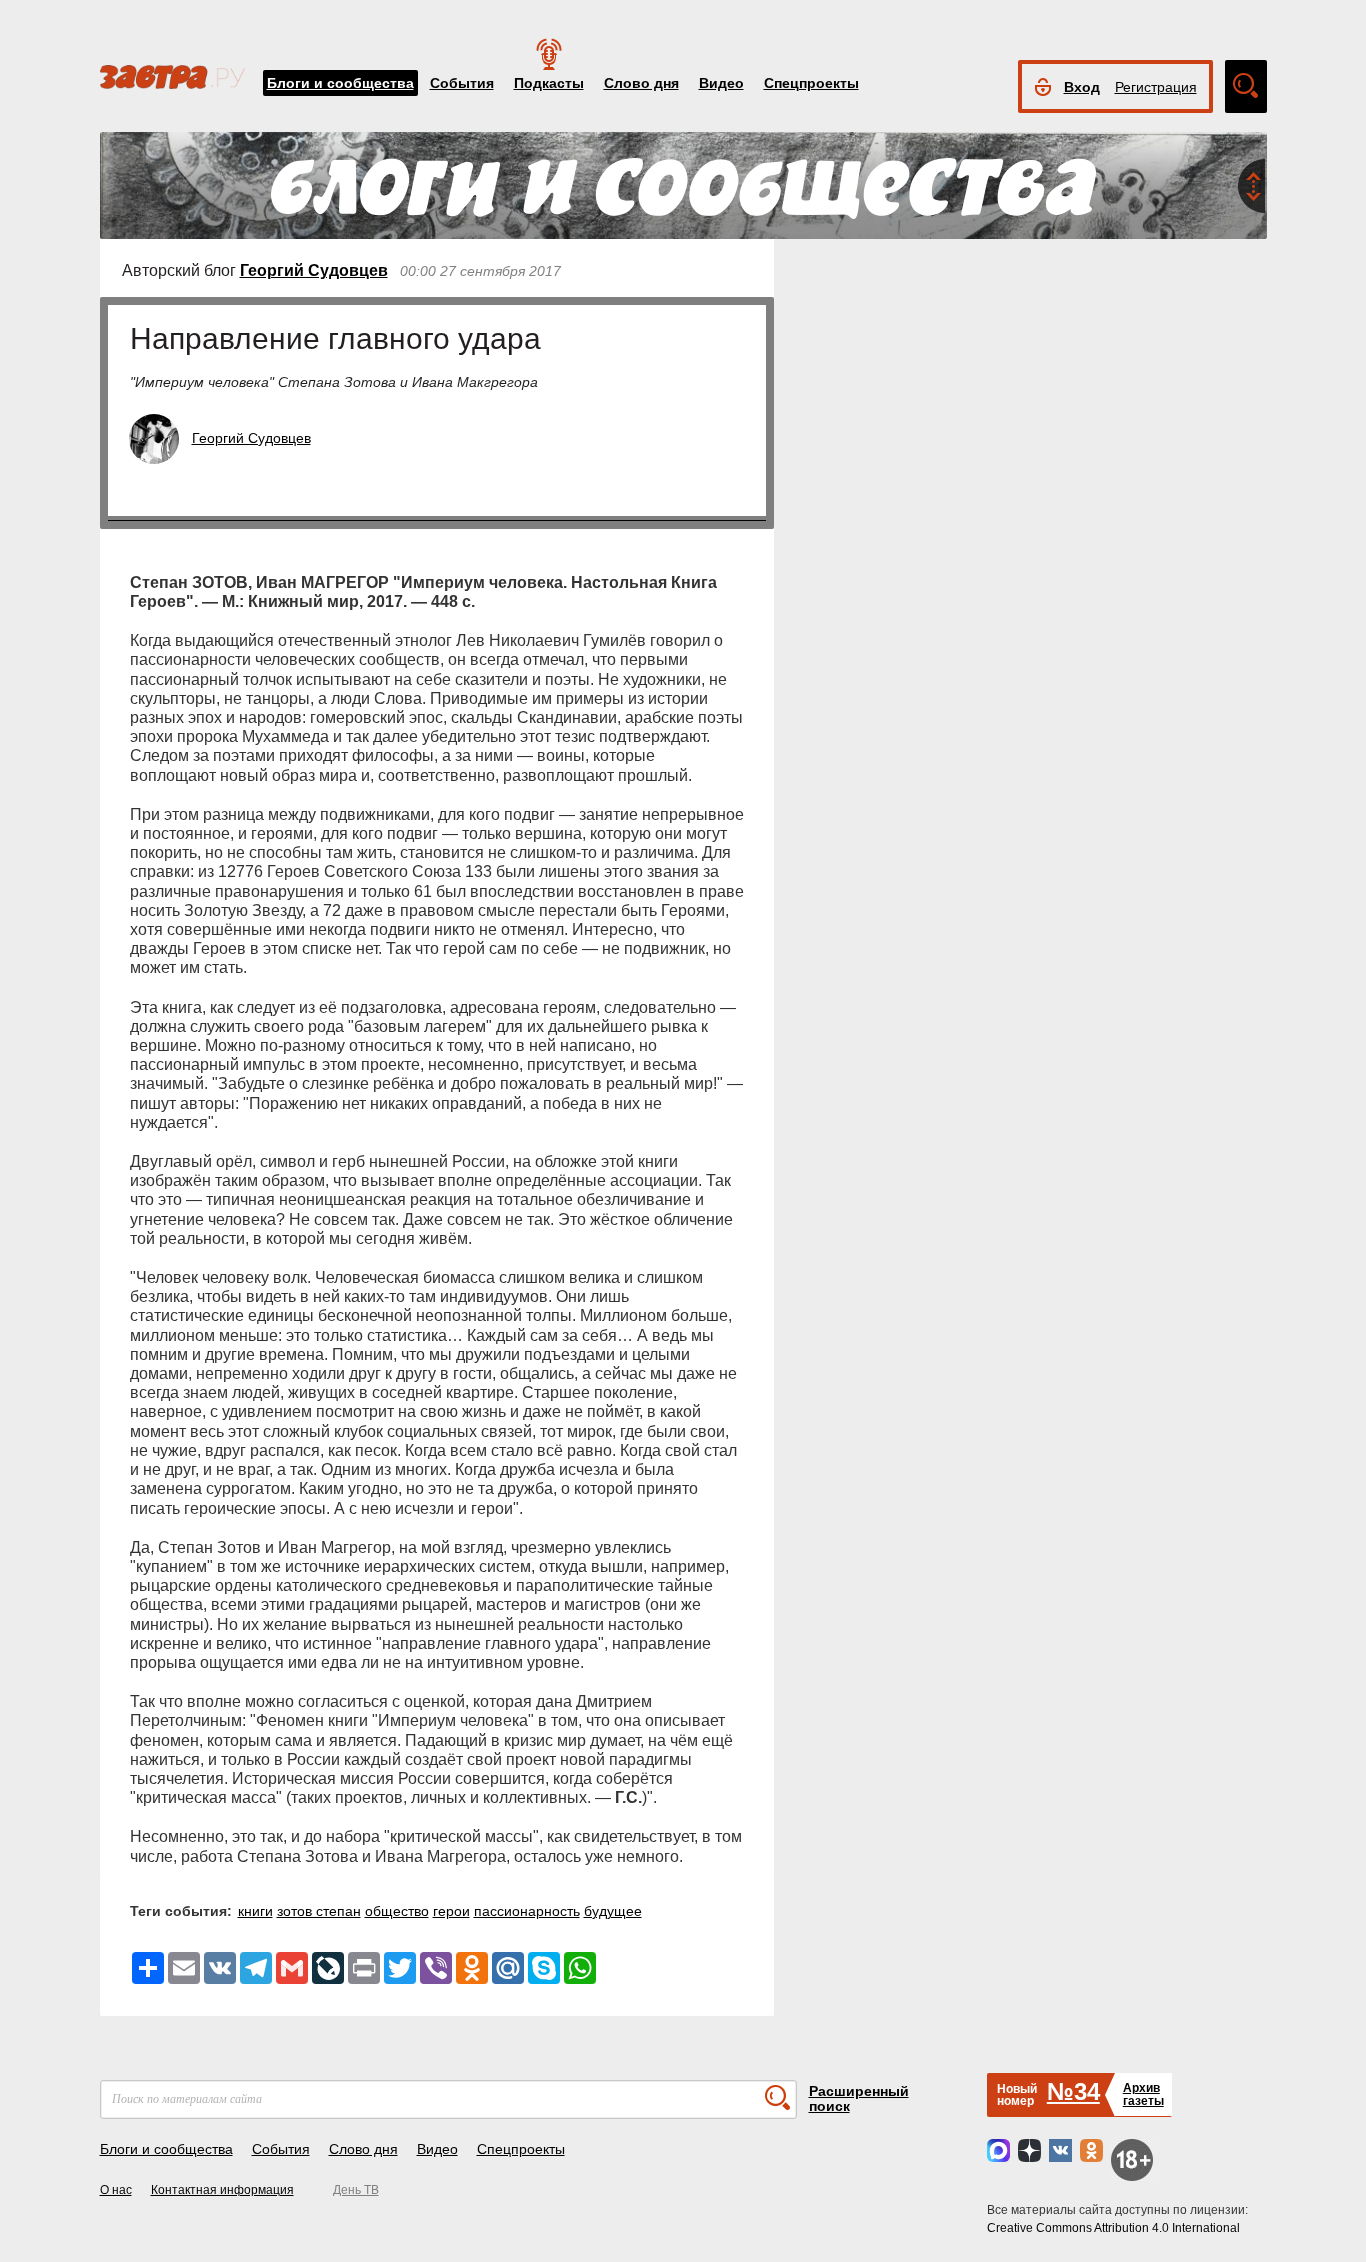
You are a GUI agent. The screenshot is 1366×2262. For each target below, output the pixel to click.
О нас (116, 2190)
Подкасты (549, 83)
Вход (1082, 87)
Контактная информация (222, 2190)
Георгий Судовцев (314, 270)
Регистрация (1156, 87)
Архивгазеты (1143, 2094)
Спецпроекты (811, 83)
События (462, 83)
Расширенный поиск (859, 2098)
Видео (721, 83)
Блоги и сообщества (340, 83)
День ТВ (356, 2190)
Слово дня (641, 83)
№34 (1073, 2091)
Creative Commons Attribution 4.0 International (1113, 2228)
